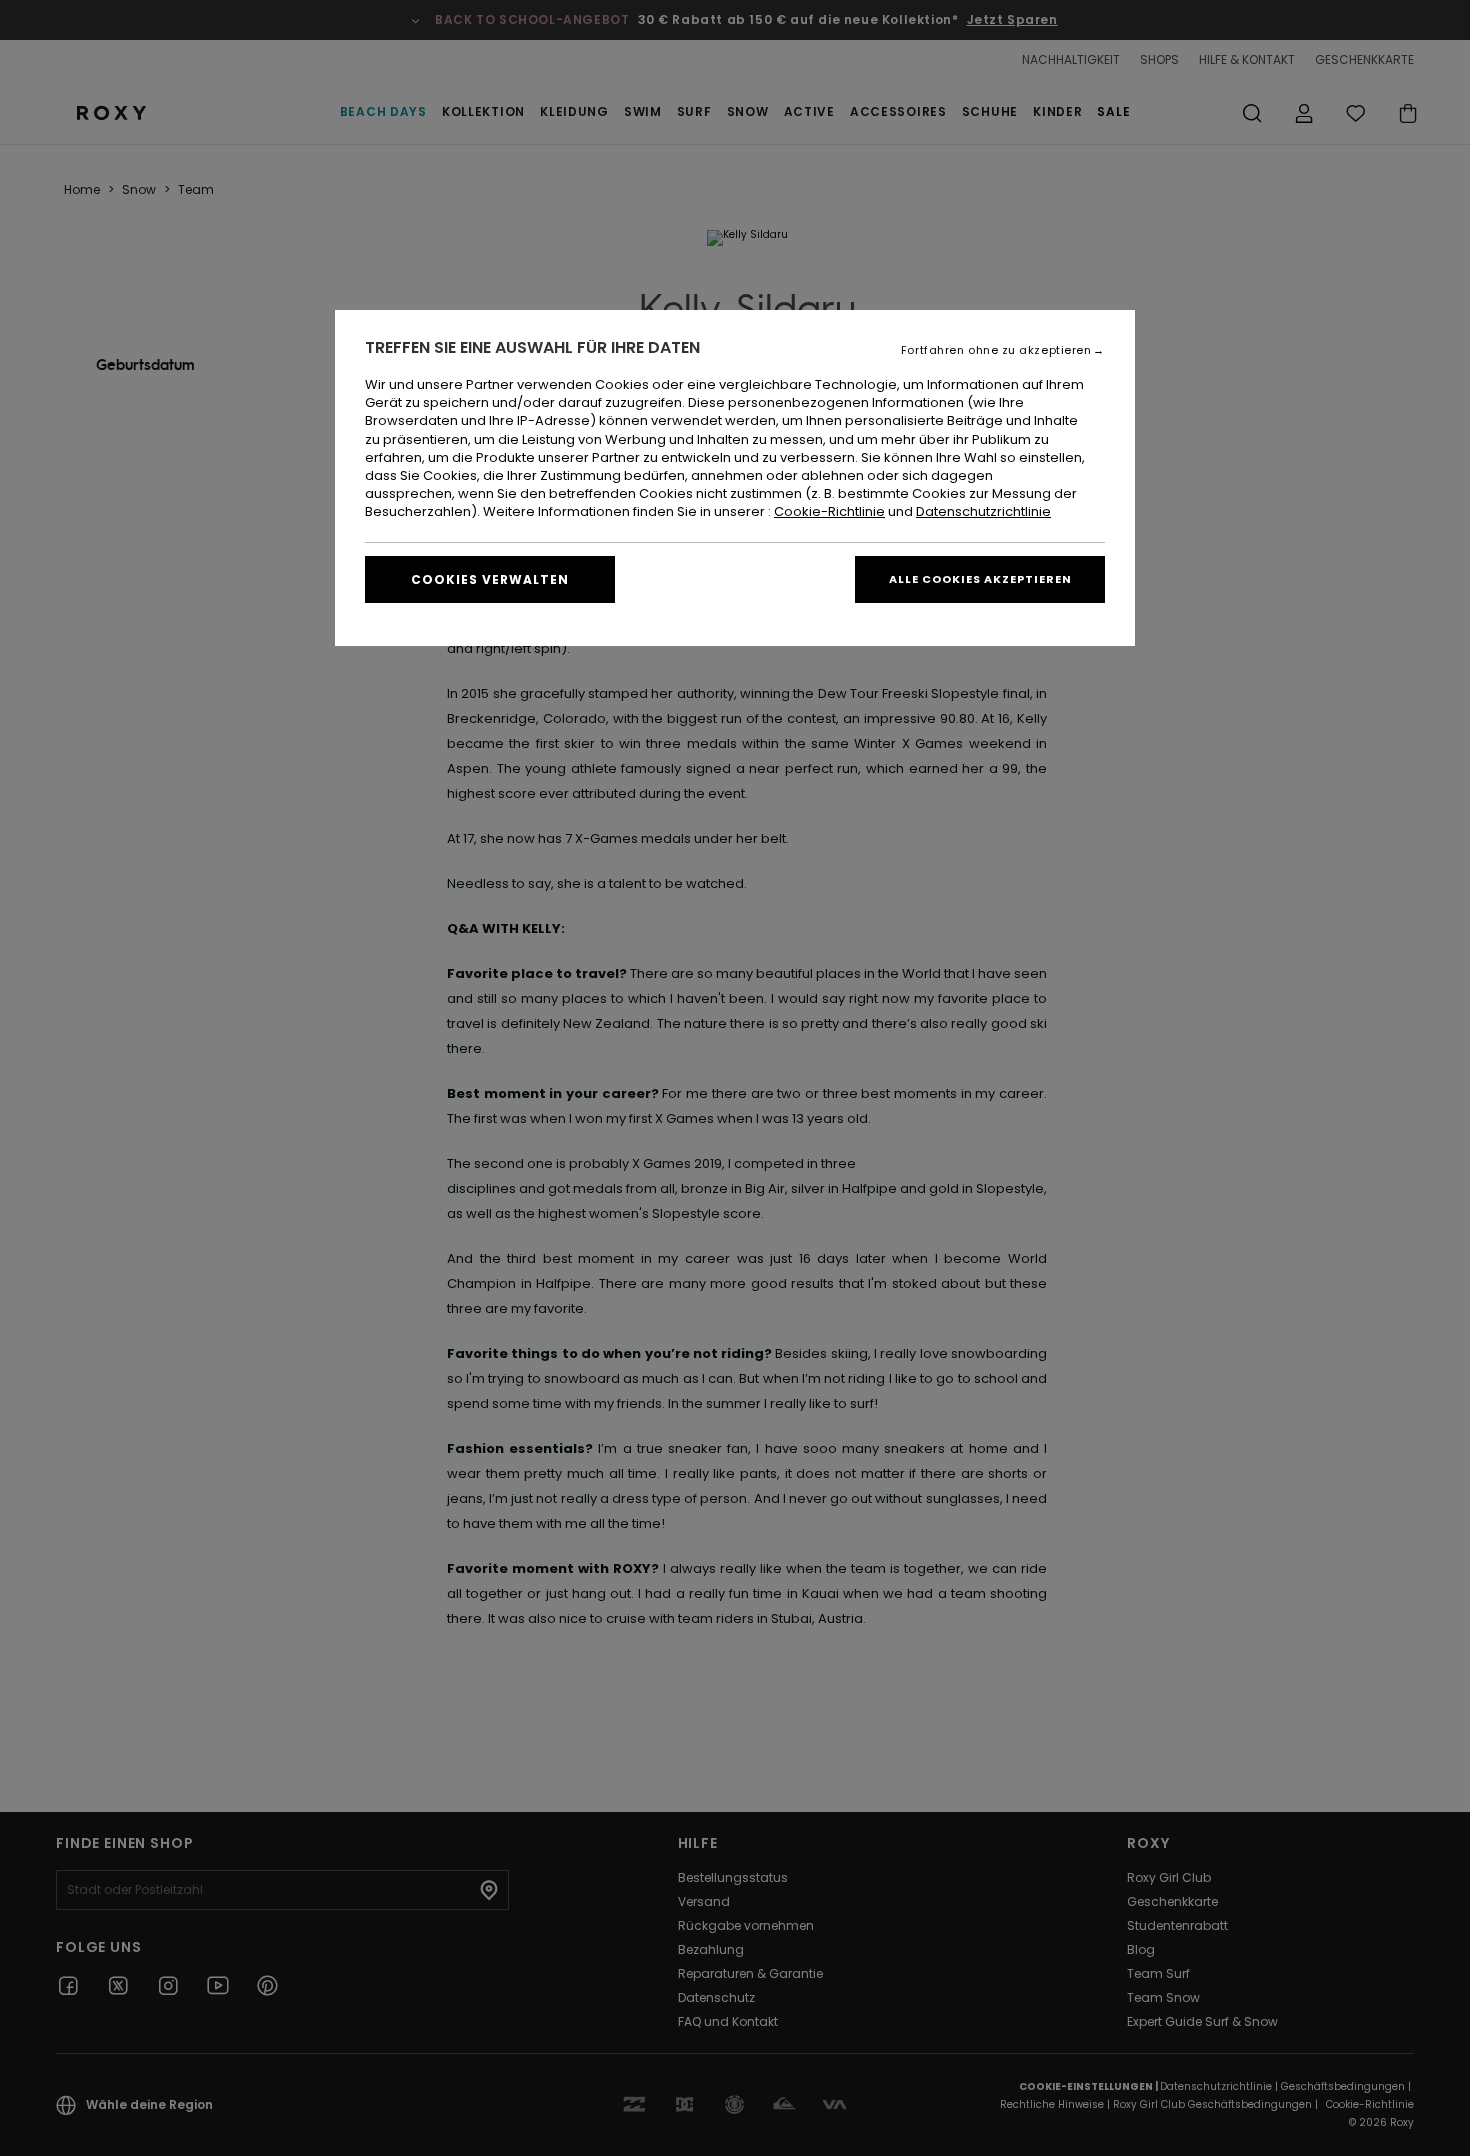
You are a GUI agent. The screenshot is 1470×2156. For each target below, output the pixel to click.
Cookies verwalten (490, 579)
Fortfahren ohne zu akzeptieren (996, 350)
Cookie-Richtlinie (829, 511)
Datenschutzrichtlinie (983, 511)
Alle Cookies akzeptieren (980, 579)
